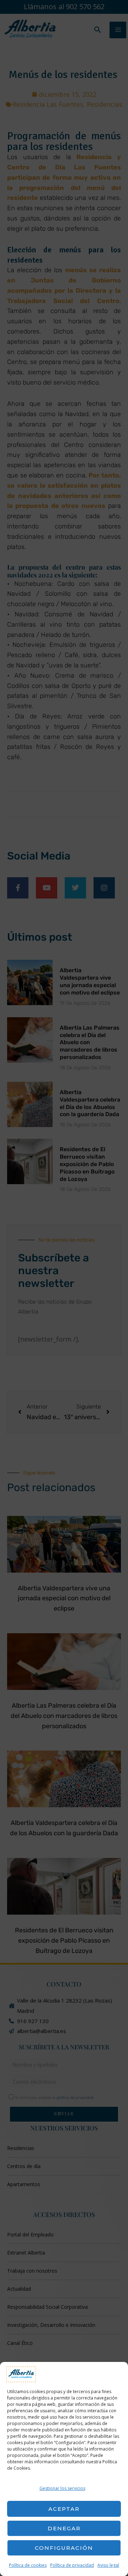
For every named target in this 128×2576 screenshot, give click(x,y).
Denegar (64, 2528)
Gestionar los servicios (62, 2488)
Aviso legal (108, 2565)
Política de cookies (28, 2565)
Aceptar (64, 2509)
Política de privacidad (72, 2565)
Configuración (64, 2548)
